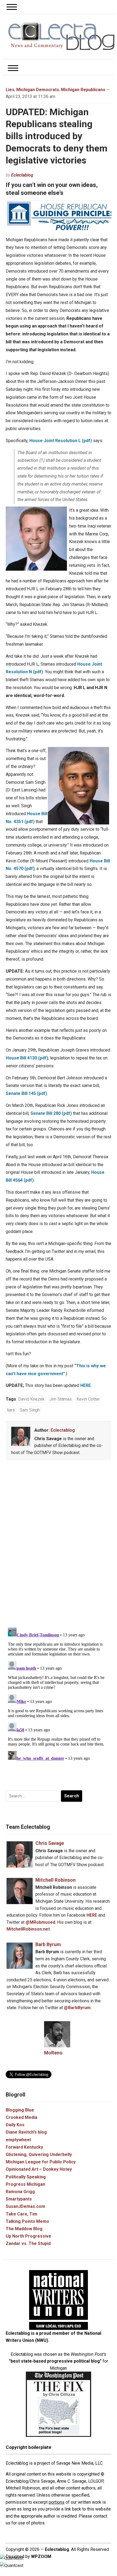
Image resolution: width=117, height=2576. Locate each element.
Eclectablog (22, 175)
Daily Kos (15, 2125)
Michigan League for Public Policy (41, 2162)
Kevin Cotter (88, 1399)
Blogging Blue (20, 2110)
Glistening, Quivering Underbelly (39, 2154)
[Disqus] (59, 1545)
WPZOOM (41, 2556)
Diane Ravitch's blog (26, 2132)
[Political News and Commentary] (61, 36)
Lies (10, 90)
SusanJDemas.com (25, 2206)
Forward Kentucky (24, 2147)
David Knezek (31, 1399)
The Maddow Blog (24, 2229)
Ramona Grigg (20, 2192)
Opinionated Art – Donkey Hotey (39, 2169)
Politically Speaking (26, 2177)
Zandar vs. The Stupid (28, 2243)
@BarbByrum (77, 2008)
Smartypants (19, 2199)
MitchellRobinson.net (28, 1929)
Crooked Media (21, 2117)
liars (11, 1410)
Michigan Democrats (38, 90)
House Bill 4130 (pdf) (27, 1058)
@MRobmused (40, 1922)
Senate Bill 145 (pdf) (26, 1093)
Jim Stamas (61, 1399)
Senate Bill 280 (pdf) (51, 1113)
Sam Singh (30, 1410)
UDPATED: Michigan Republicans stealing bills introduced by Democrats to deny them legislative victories (57, 136)
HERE (86, 1385)
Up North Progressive (28, 2236)
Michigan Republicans (83, 90)
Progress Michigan (25, 2184)
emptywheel (18, 2140)
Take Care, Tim (21, 2214)
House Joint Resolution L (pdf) (61, 441)
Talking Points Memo (27, 2221)
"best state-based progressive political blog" (55, 2361)
